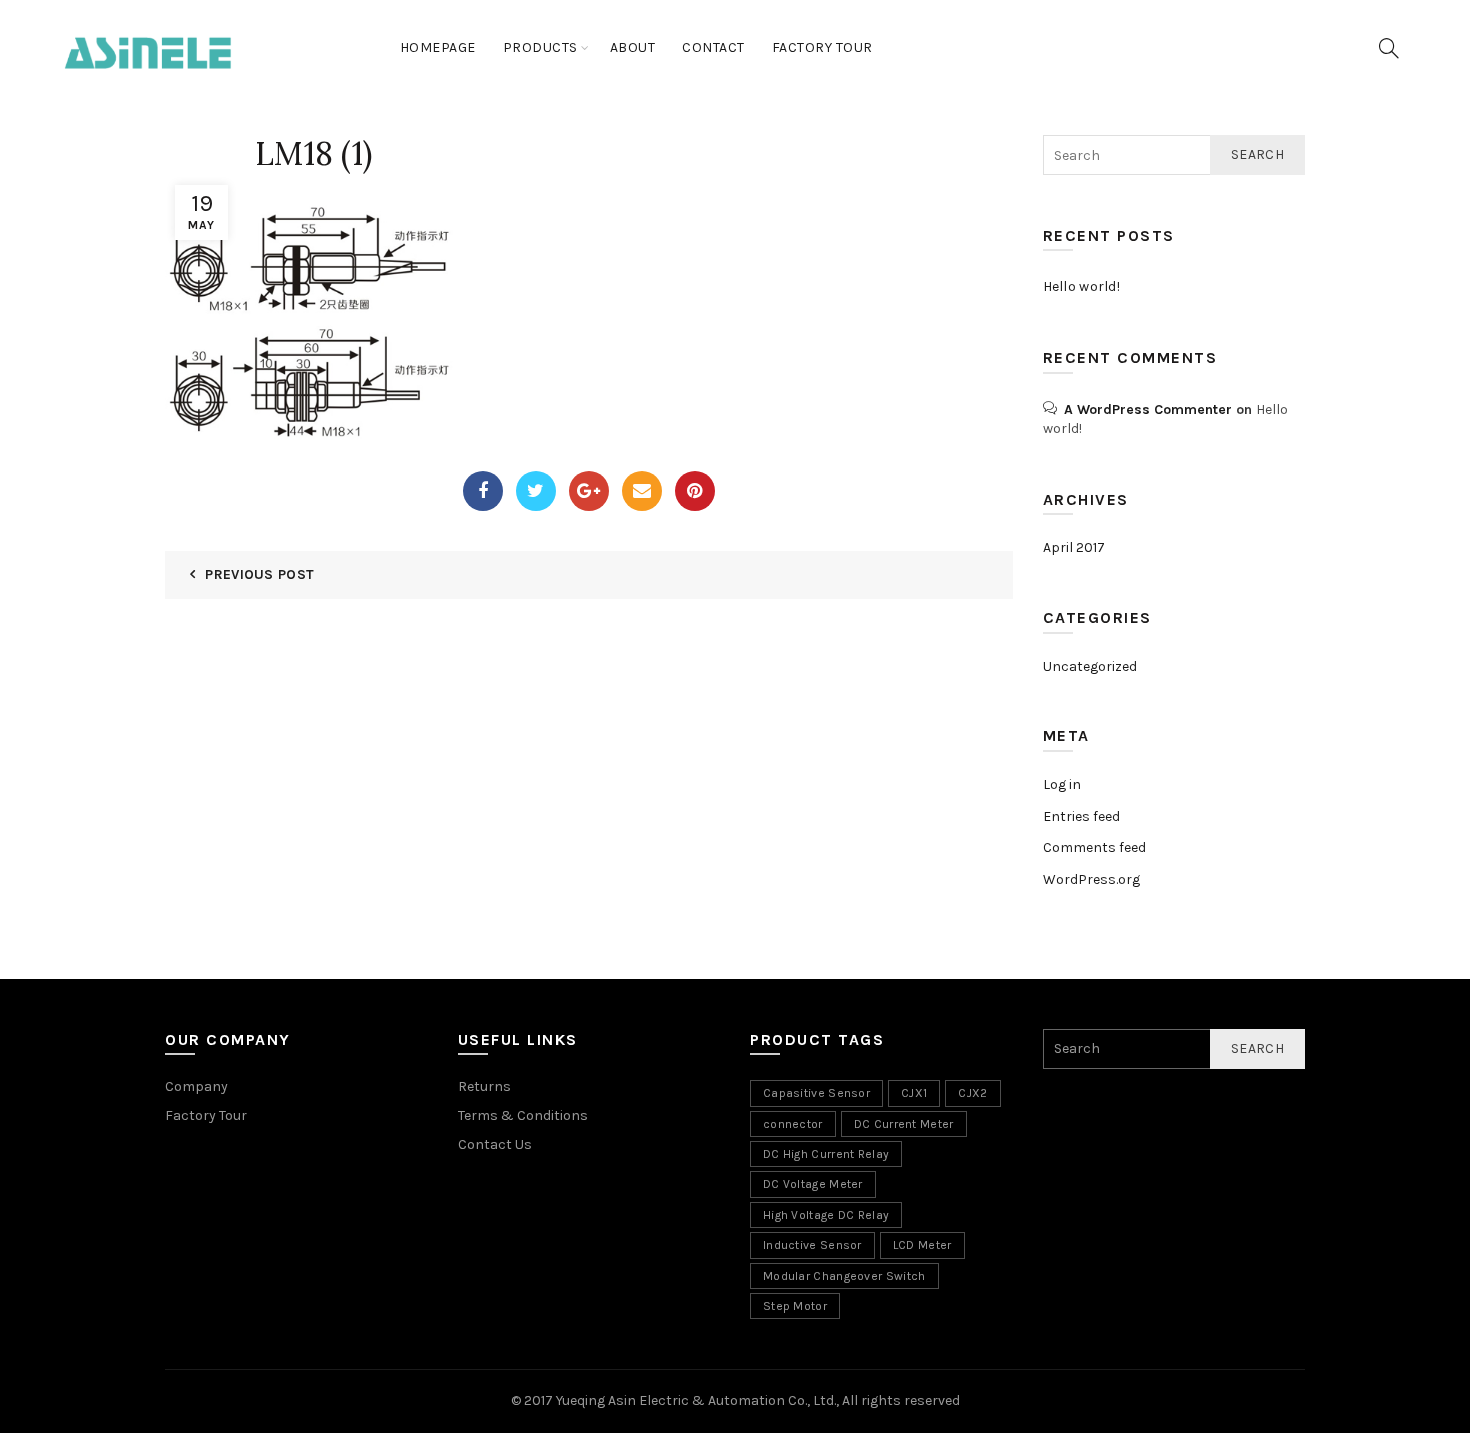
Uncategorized (1090, 666)
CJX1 (914, 1093)
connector (793, 1124)
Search (1257, 154)
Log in (1062, 784)
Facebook (483, 491)
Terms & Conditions (523, 1115)
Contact (713, 47)
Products (540, 47)
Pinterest (695, 491)
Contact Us (495, 1144)
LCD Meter (922, 1245)
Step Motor (795, 1306)
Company (196, 1086)
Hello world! (1082, 286)
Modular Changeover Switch (844, 1276)
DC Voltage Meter (813, 1184)
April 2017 (1074, 547)
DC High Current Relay (826, 1154)
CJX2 (972, 1093)
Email (642, 491)
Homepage (438, 47)
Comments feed (1094, 847)
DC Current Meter (904, 1124)
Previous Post (259, 574)
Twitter (536, 491)
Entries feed (1081, 816)
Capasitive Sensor (816, 1093)
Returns (484, 1086)
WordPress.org (1091, 879)
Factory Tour (822, 47)
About (633, 47)
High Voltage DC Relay (826, 1215)
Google (589, 491)
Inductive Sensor (812, 1245)
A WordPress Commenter (1148, 409)
